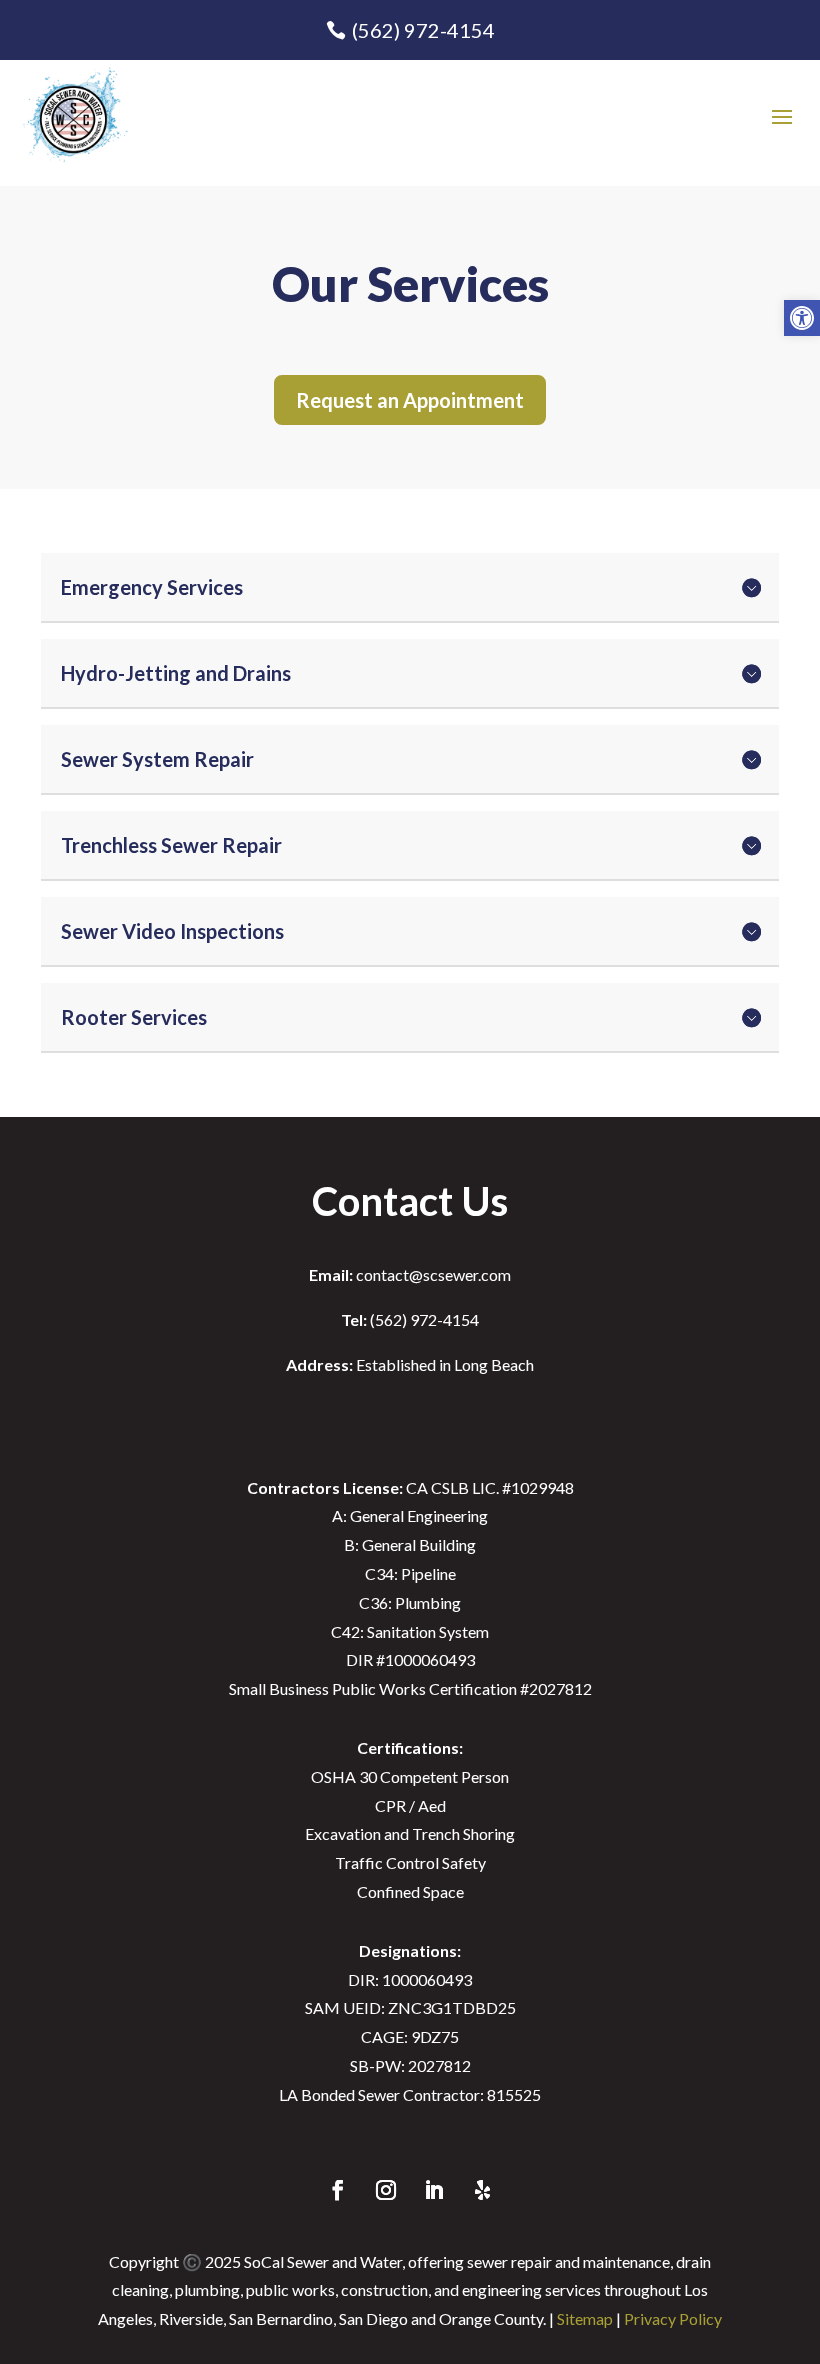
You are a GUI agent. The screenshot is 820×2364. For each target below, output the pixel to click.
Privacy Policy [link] (673, 2318)
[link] (802, 318)
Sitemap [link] (585, 2318)
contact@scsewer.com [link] (410, 1274)
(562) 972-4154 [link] (423, 30)
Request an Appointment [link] (410, 400)
